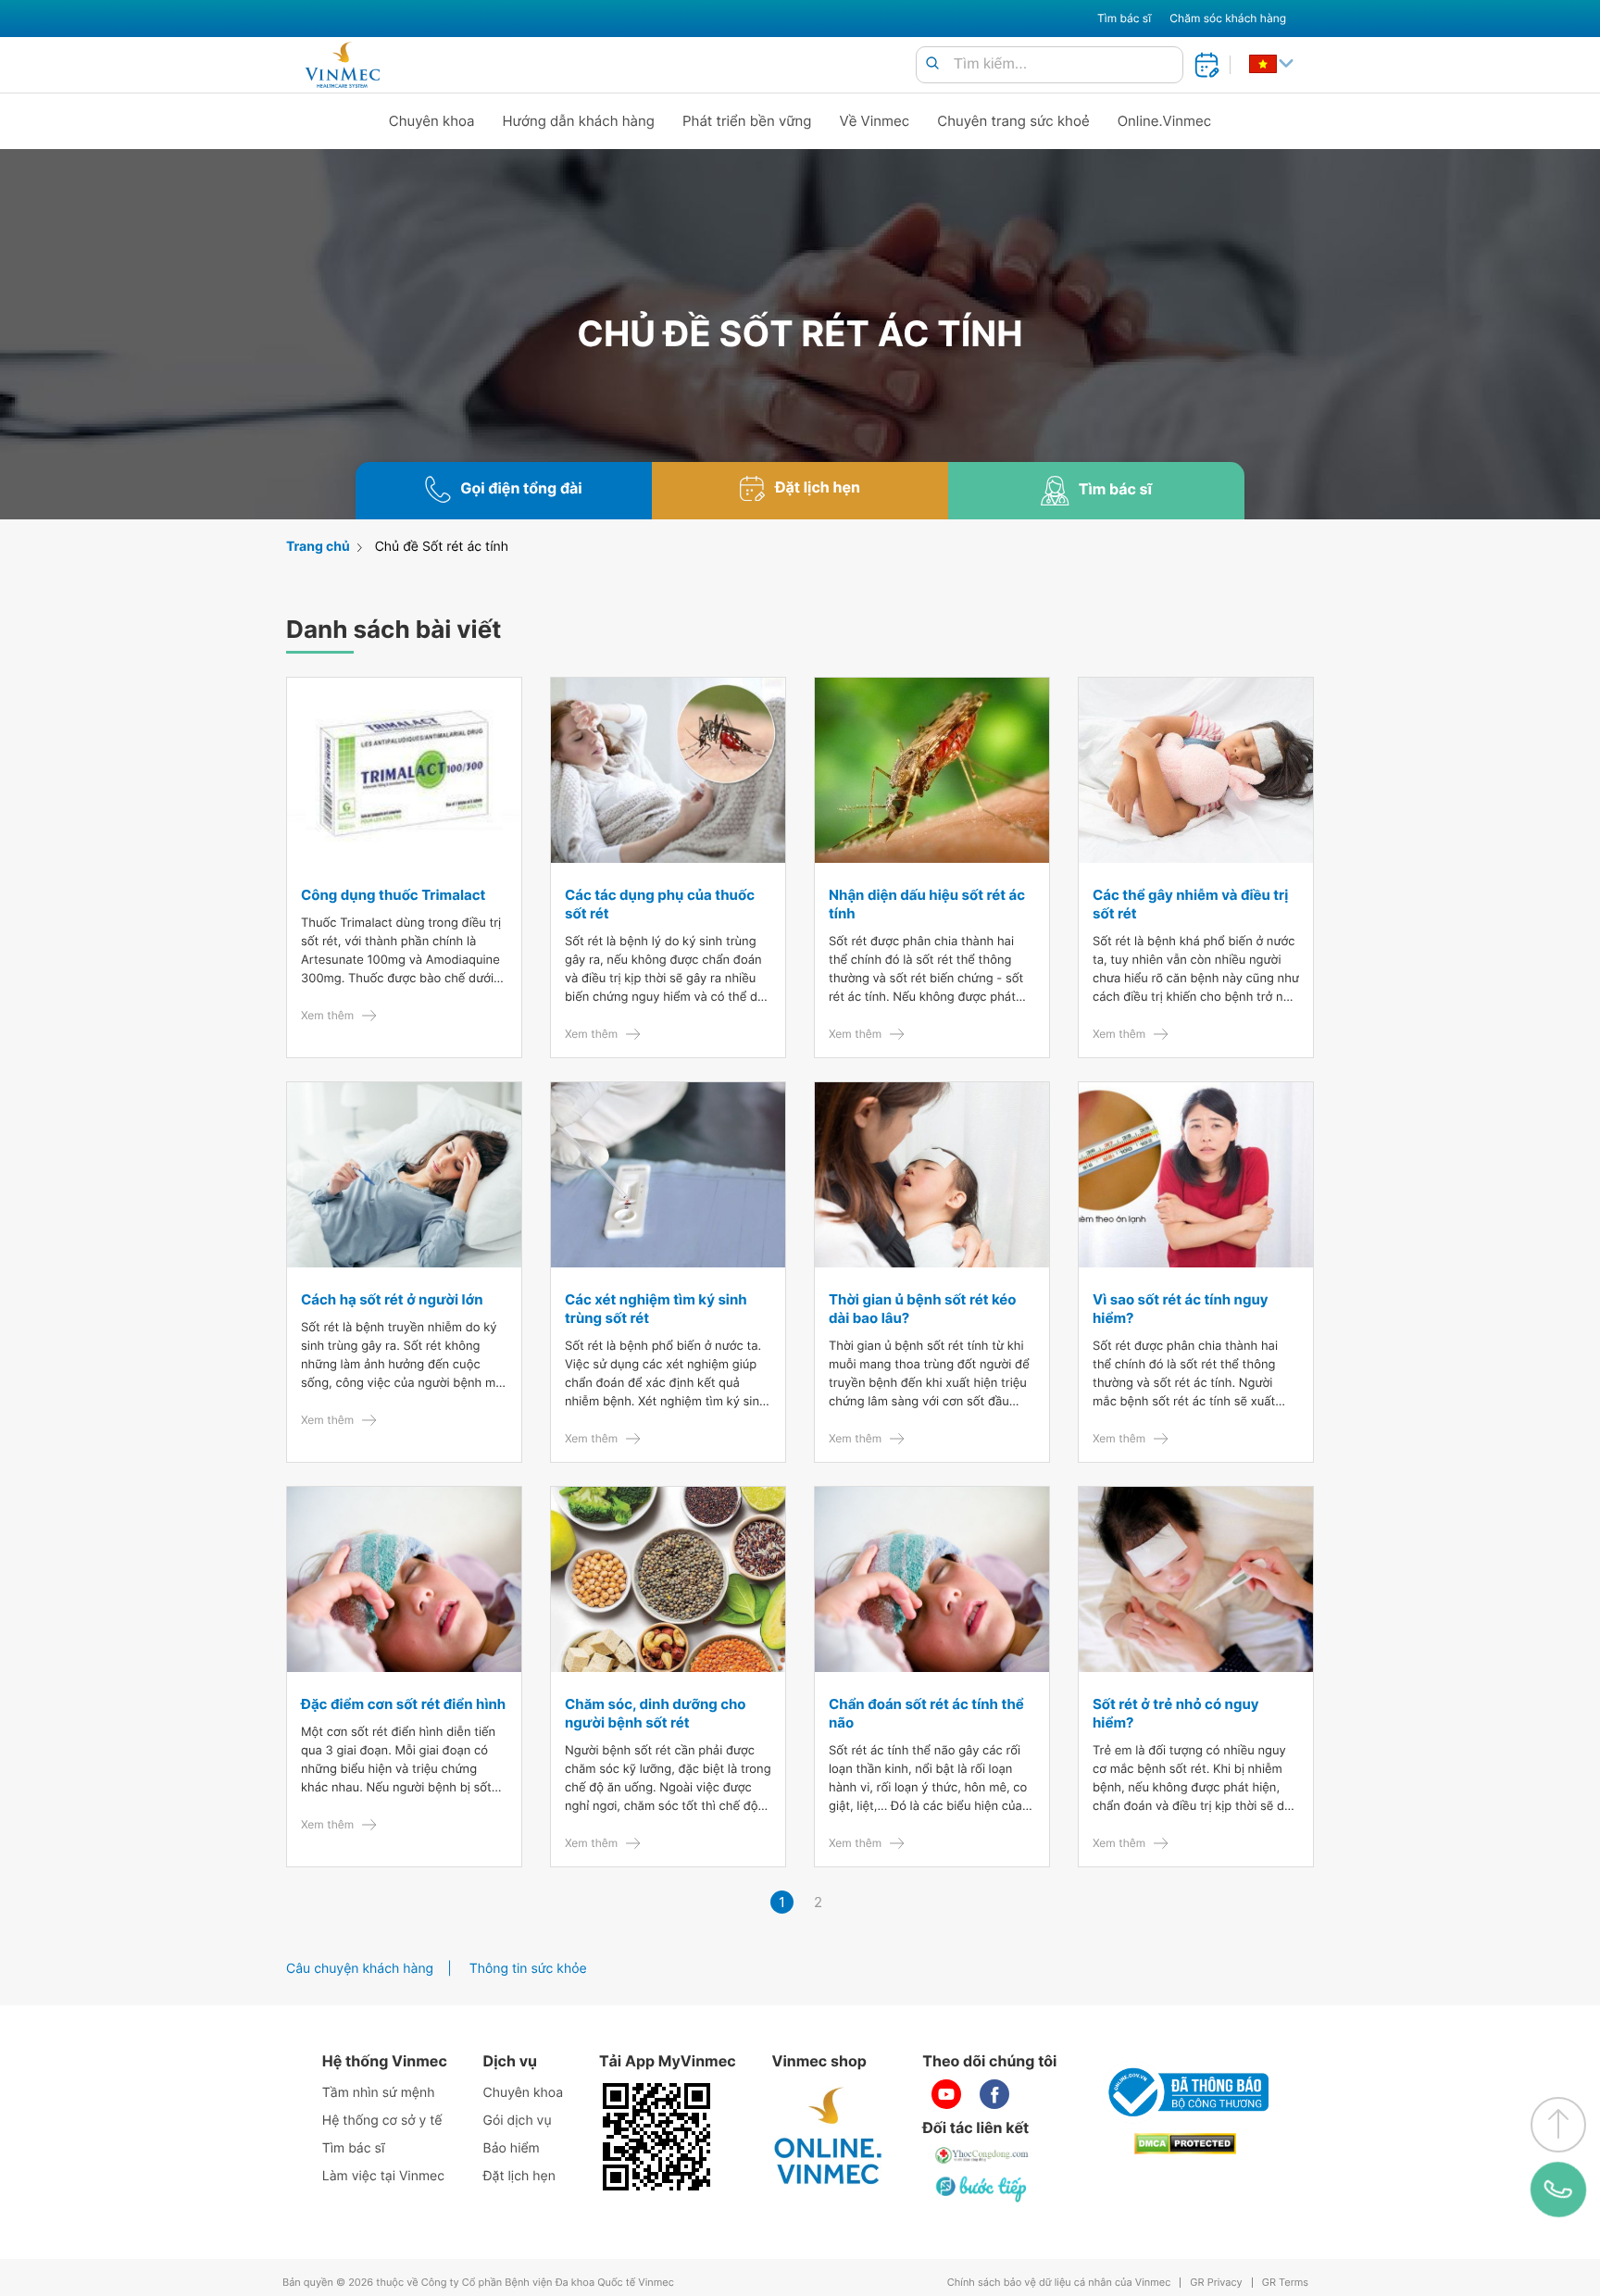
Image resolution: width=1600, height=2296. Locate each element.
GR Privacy (1216, 2283)
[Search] (932, 64)
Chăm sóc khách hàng (1228, 18)
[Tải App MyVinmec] (656, 2137)
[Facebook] (994, 2094)
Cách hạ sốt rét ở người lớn (392, 1299)
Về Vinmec (875, 121)
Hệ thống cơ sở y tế (382, 2121)
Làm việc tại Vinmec (383, 2176)
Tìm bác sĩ (1124, 18)
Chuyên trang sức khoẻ (1013, 121)
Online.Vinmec (1165, 121)
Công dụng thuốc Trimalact (393, 895)
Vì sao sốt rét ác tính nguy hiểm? (1181, 1309)
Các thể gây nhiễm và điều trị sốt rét (1190, 904)
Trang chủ (318, 547)
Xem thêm (327, 1015)
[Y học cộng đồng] (982, 2155)
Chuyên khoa (432, 121)
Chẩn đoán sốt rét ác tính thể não (926, 1713)
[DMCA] (1185, 2144)
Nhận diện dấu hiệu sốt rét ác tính (927, 904)
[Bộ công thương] (1185, 2092)
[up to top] (1558, 2125)
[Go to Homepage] (342, 65)
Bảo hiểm (512, 2148)
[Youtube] (946, 2094)
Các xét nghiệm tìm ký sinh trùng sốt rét (656, 1309)
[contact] (1559, 2190)
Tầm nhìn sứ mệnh (379, 2093)
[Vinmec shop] (829, 2137)
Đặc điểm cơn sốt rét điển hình (403, 1704)
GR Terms (1285, 2283)
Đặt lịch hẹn (519, 2176)
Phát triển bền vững (747, 121)
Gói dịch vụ (518, 2121)
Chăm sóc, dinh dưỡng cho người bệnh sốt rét (656, 1713)
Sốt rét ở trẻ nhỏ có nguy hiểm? (1176, 1713)
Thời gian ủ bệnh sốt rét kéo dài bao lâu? (923, 1309)
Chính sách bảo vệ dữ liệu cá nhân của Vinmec (1059, 2283)
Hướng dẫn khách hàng (579, 121)
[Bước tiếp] (982, 2189)
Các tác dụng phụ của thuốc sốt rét (660, 904)
